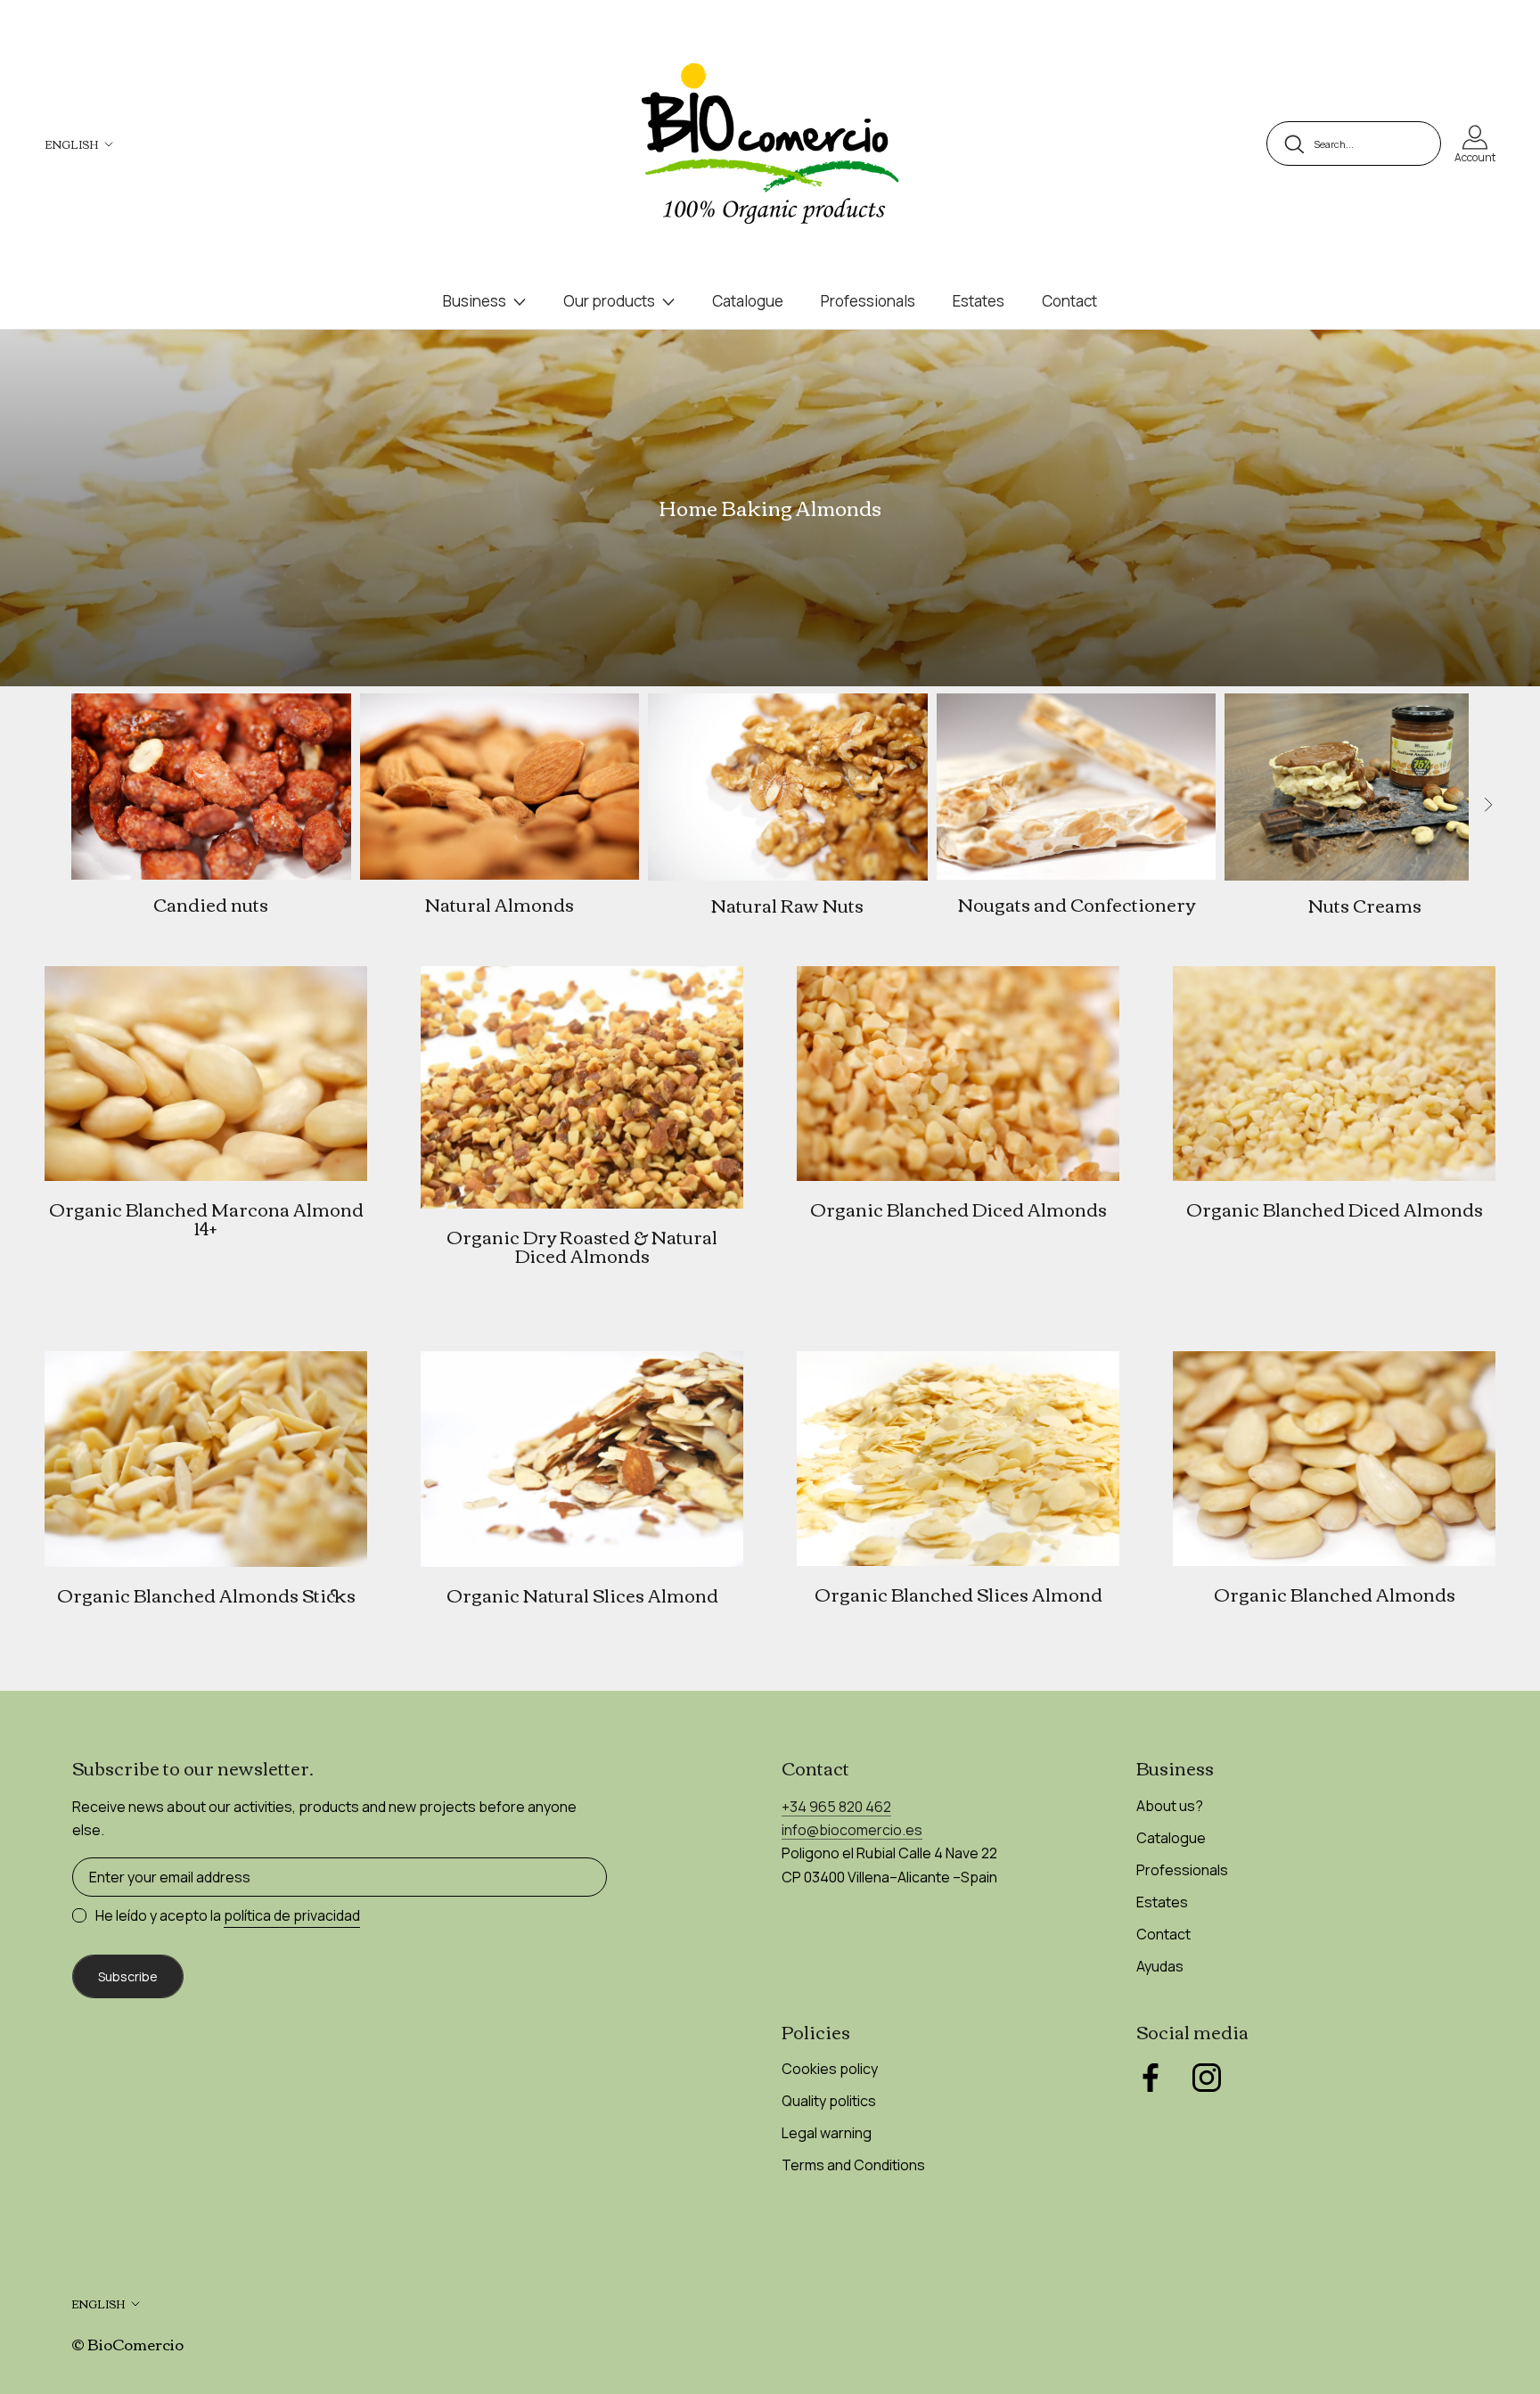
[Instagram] (1207, 2078)
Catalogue (748, 301)
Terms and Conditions (853, 2165)
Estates (979, 301)
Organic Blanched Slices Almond (958, 1593)
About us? (1170, 1806)
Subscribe (128, 1976)
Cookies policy (830, 2069)
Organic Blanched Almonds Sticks (206, 1594)
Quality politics (829, 2101)
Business (475, 301)
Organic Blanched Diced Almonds (958, 1208)
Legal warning (827, 2133)
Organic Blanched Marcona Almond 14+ (206, 1218)
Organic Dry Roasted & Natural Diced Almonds (582, 1246)
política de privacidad (292, 1915)
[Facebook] (1151, 2078)
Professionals (868, 301)
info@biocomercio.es (852, 1830)
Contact (1069, 301)
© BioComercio (127, 2344)
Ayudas (1160, 1966)
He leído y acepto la (228, 1915)
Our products (609, 301)
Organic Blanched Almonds (1335, 1593)
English (71, 144)
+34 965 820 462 (836, 1807)
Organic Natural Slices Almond (582, 1594)
